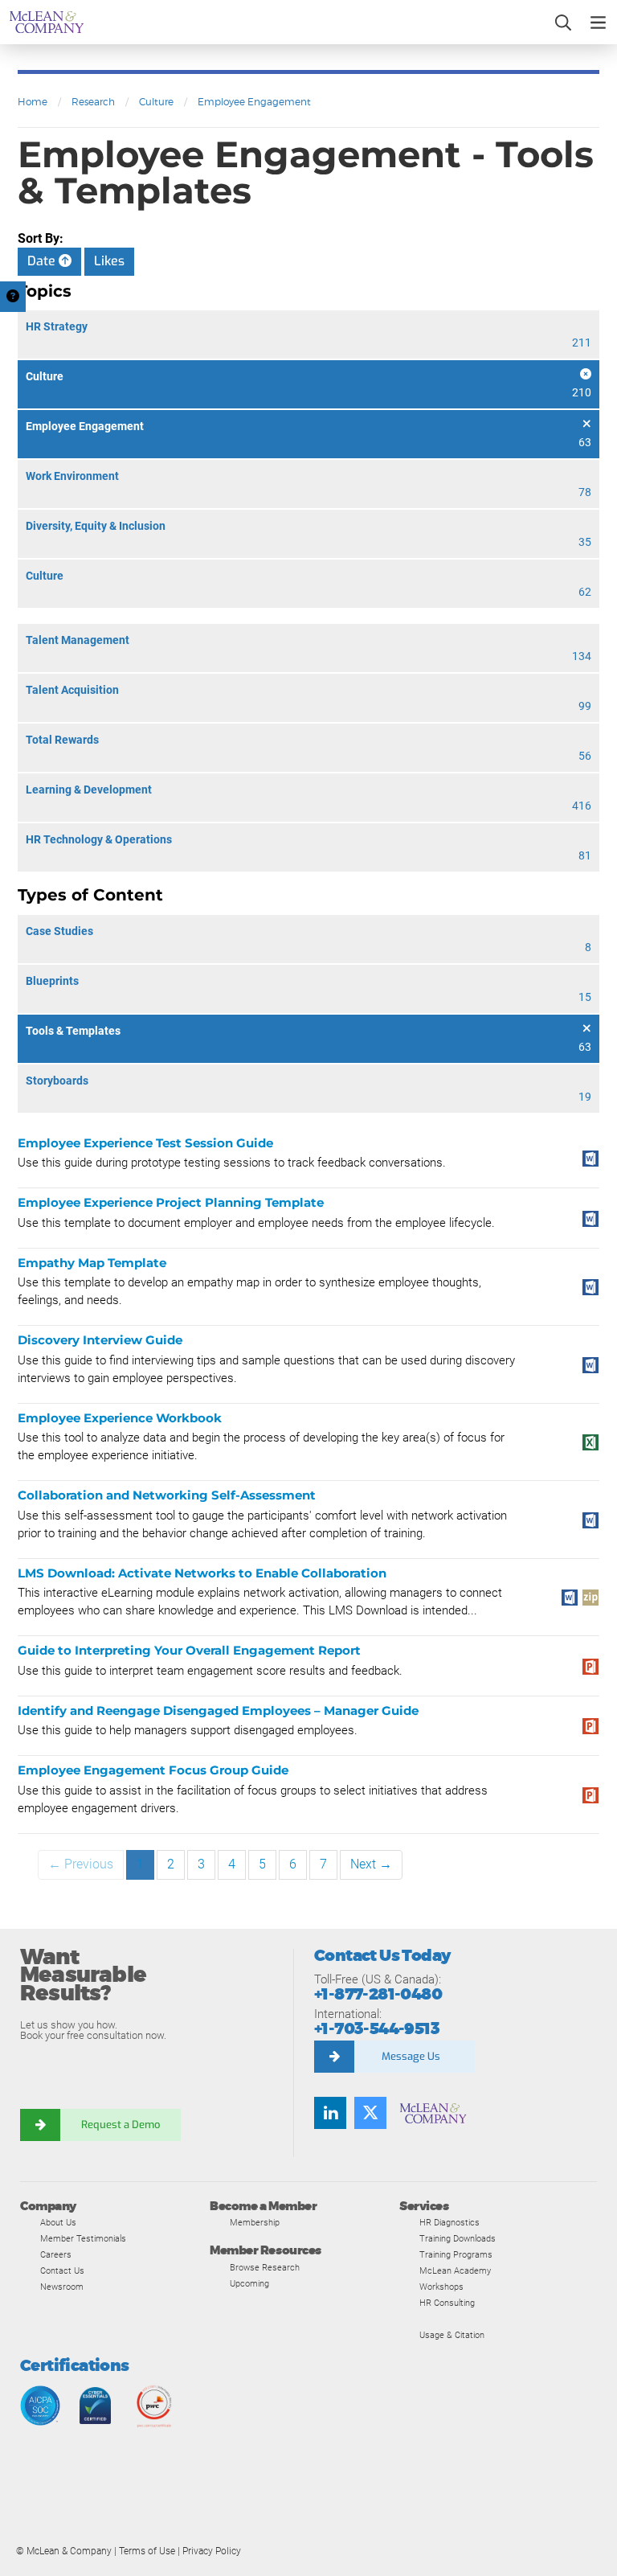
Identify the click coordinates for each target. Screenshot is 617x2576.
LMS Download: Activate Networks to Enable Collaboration (202, 1573)
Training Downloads (458, 2238)
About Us (58, 2222)
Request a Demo (121, 2125)
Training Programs (456, 2254)
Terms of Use (147, 2551)
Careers (56, 2254)
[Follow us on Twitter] (370, 2113)
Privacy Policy (212, 2551)
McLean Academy (455, 2270)
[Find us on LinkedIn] (330, 2113)
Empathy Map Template (92, 1263)
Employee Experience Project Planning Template (171, 1202)
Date (43, 261)
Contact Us (62, 2270)
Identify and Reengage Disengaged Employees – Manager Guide (218, 1710)
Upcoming (249, 2283)
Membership (255, 2222)
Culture (156, 102)
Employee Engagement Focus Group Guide (153, 1770)
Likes (109, 261)
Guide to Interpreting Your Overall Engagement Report (189, 1650)
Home (33, 102)
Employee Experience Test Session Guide (145, 1143)
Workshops (441, 2287)
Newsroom (62, 2287)
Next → (371, 1864)
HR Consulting (447, 2303)
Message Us (411, 2056)
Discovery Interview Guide (100, 1340)
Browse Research (265, 2267)
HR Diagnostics (449, 2222)
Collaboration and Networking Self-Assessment (167, 1495)
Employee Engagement (254, 102)
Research (93, 102)
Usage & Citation (452, 2335)
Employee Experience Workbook (120, 1418)
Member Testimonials (83, 2238)
